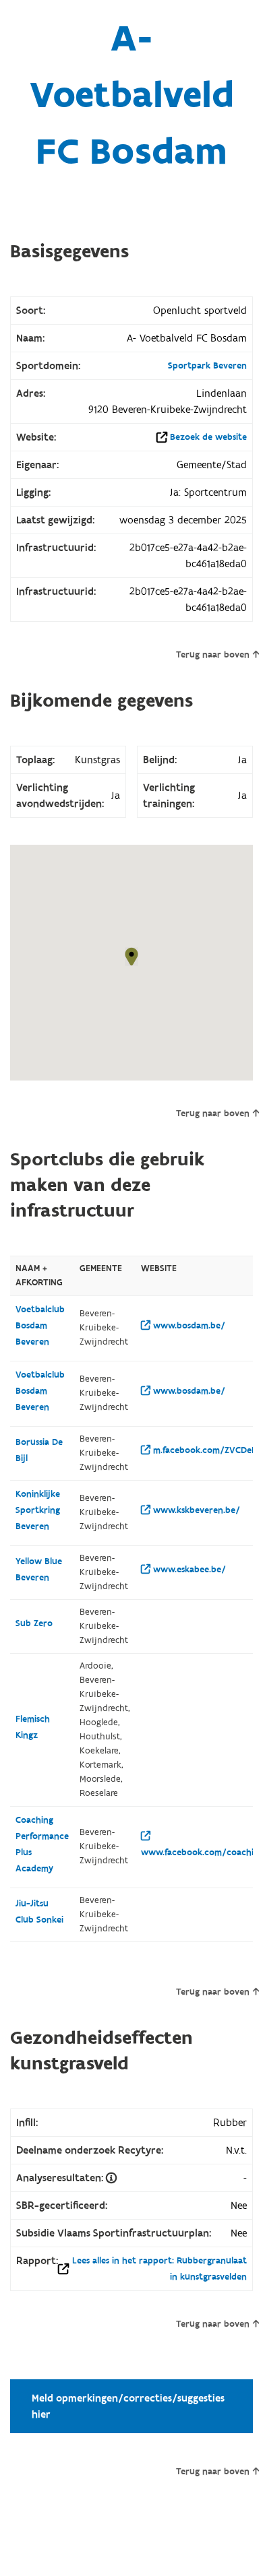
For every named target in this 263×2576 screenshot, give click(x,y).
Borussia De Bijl (39, 1450)
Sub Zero (34, 1623)
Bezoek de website (208, 437)
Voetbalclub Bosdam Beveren (40, 1326)
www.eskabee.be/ (188, 1570)
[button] (131, 957)
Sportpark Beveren (207, 366)
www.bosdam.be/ (188, 1326)
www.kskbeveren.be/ (195, 1510)
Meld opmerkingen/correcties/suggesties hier (128, 2406)
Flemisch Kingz (33, 1727)
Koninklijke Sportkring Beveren (38, 1510)
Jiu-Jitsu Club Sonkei (39, 1912)
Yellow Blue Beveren (39, 1570)
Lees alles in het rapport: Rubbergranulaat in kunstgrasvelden (159, 2269)
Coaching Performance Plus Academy (42, 1844)
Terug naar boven (213, 655)
